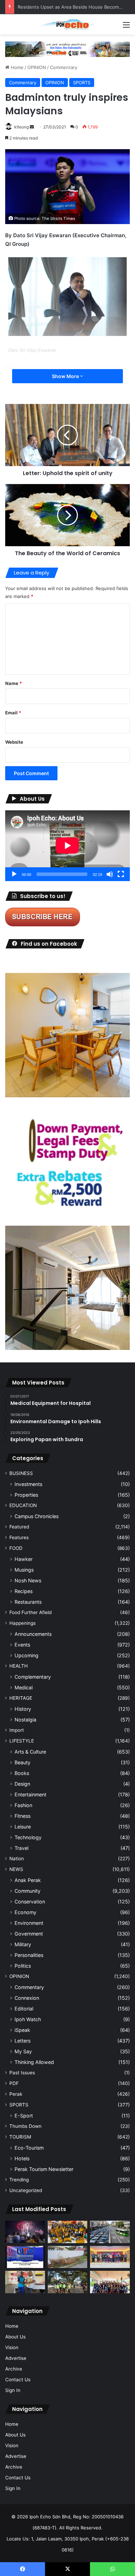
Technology (28, 1837)
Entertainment (30, 1794)
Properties (26, 1495)
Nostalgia (25, 1720)
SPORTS (82, 83)
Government (29, 1934)
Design (22, 1784)
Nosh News (28, 1580)
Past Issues (22, 2073)
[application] (67, 846)
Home (16, 67)
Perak (16, 2094)
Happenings (22, 1623)
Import (17, 1730)
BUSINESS (21, 1473)
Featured (19, 1527)
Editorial (24, 2009)
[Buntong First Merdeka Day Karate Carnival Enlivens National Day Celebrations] (25, 2282)
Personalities (29, 1955)
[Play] (14, 874)
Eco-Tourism (29, 2148)
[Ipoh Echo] (67, 24)
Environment (29, 1923)
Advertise (16, 2358)
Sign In (13, 2390)
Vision (12, 2347)
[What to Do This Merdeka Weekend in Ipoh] (25, 2232)
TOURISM (20, 2137)
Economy (25, 1912)
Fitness (22, 1816)
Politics (23, 1966)
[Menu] (126, 27)
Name (13, 683)
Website (14, 742)
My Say (23, 2051)
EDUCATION (23, 1505)
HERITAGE (21, 1698)
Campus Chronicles (37, 1516)
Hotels (22, 2158)
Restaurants (28, 1602)
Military (23, 1944)
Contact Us (18, 2380)
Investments (28, 1484)
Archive (14, 2369)
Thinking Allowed (34, 2062)
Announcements (33, 1634)
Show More (66, 376)
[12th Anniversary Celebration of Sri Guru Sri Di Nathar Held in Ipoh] (68, 2232)
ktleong (21, 127)
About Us (15, 2337)
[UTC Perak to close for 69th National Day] (25, 2257)
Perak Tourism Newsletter (44, 2169)
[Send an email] (32, 127)
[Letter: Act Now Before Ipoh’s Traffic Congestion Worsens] (110, 2232)
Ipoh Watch (28, 2019)
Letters (22, 2041)
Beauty (22, 1762)
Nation (17, 1859)
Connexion (27, 1998)
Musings (24, 1570)
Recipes (24, 1591)
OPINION (37, 67)
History (23, 1709)
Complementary (33, 1677)
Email (13, 713)
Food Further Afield (30, 1612)
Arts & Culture (30, 1752)
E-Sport (24, 2116)
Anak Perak (28, 1880)
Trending (19, 2180)
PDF (14, 2083)
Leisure (23, 1827)
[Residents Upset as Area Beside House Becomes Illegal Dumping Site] (68, 2257)
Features (19, 1537)
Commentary (64, 67)
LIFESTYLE (22, 1741)
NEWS (16, 1869)
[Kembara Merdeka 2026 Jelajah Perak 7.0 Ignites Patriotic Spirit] (110, 2282)
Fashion (23, 1805)
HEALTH (19, 1666)
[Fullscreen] (121, 874)
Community (28, 1891)
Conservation (30, 1902)
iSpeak (22, 2030)
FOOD (16, 1548)
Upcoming (26, 1655)
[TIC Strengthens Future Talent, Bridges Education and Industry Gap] (110, 2257)
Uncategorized (26, 2190)
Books (22, 1773)
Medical (24, 1687)
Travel (21, 1848)
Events (22, 1645)
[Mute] (110, 874)
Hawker (24, 1559)
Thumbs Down (25, 2126)
